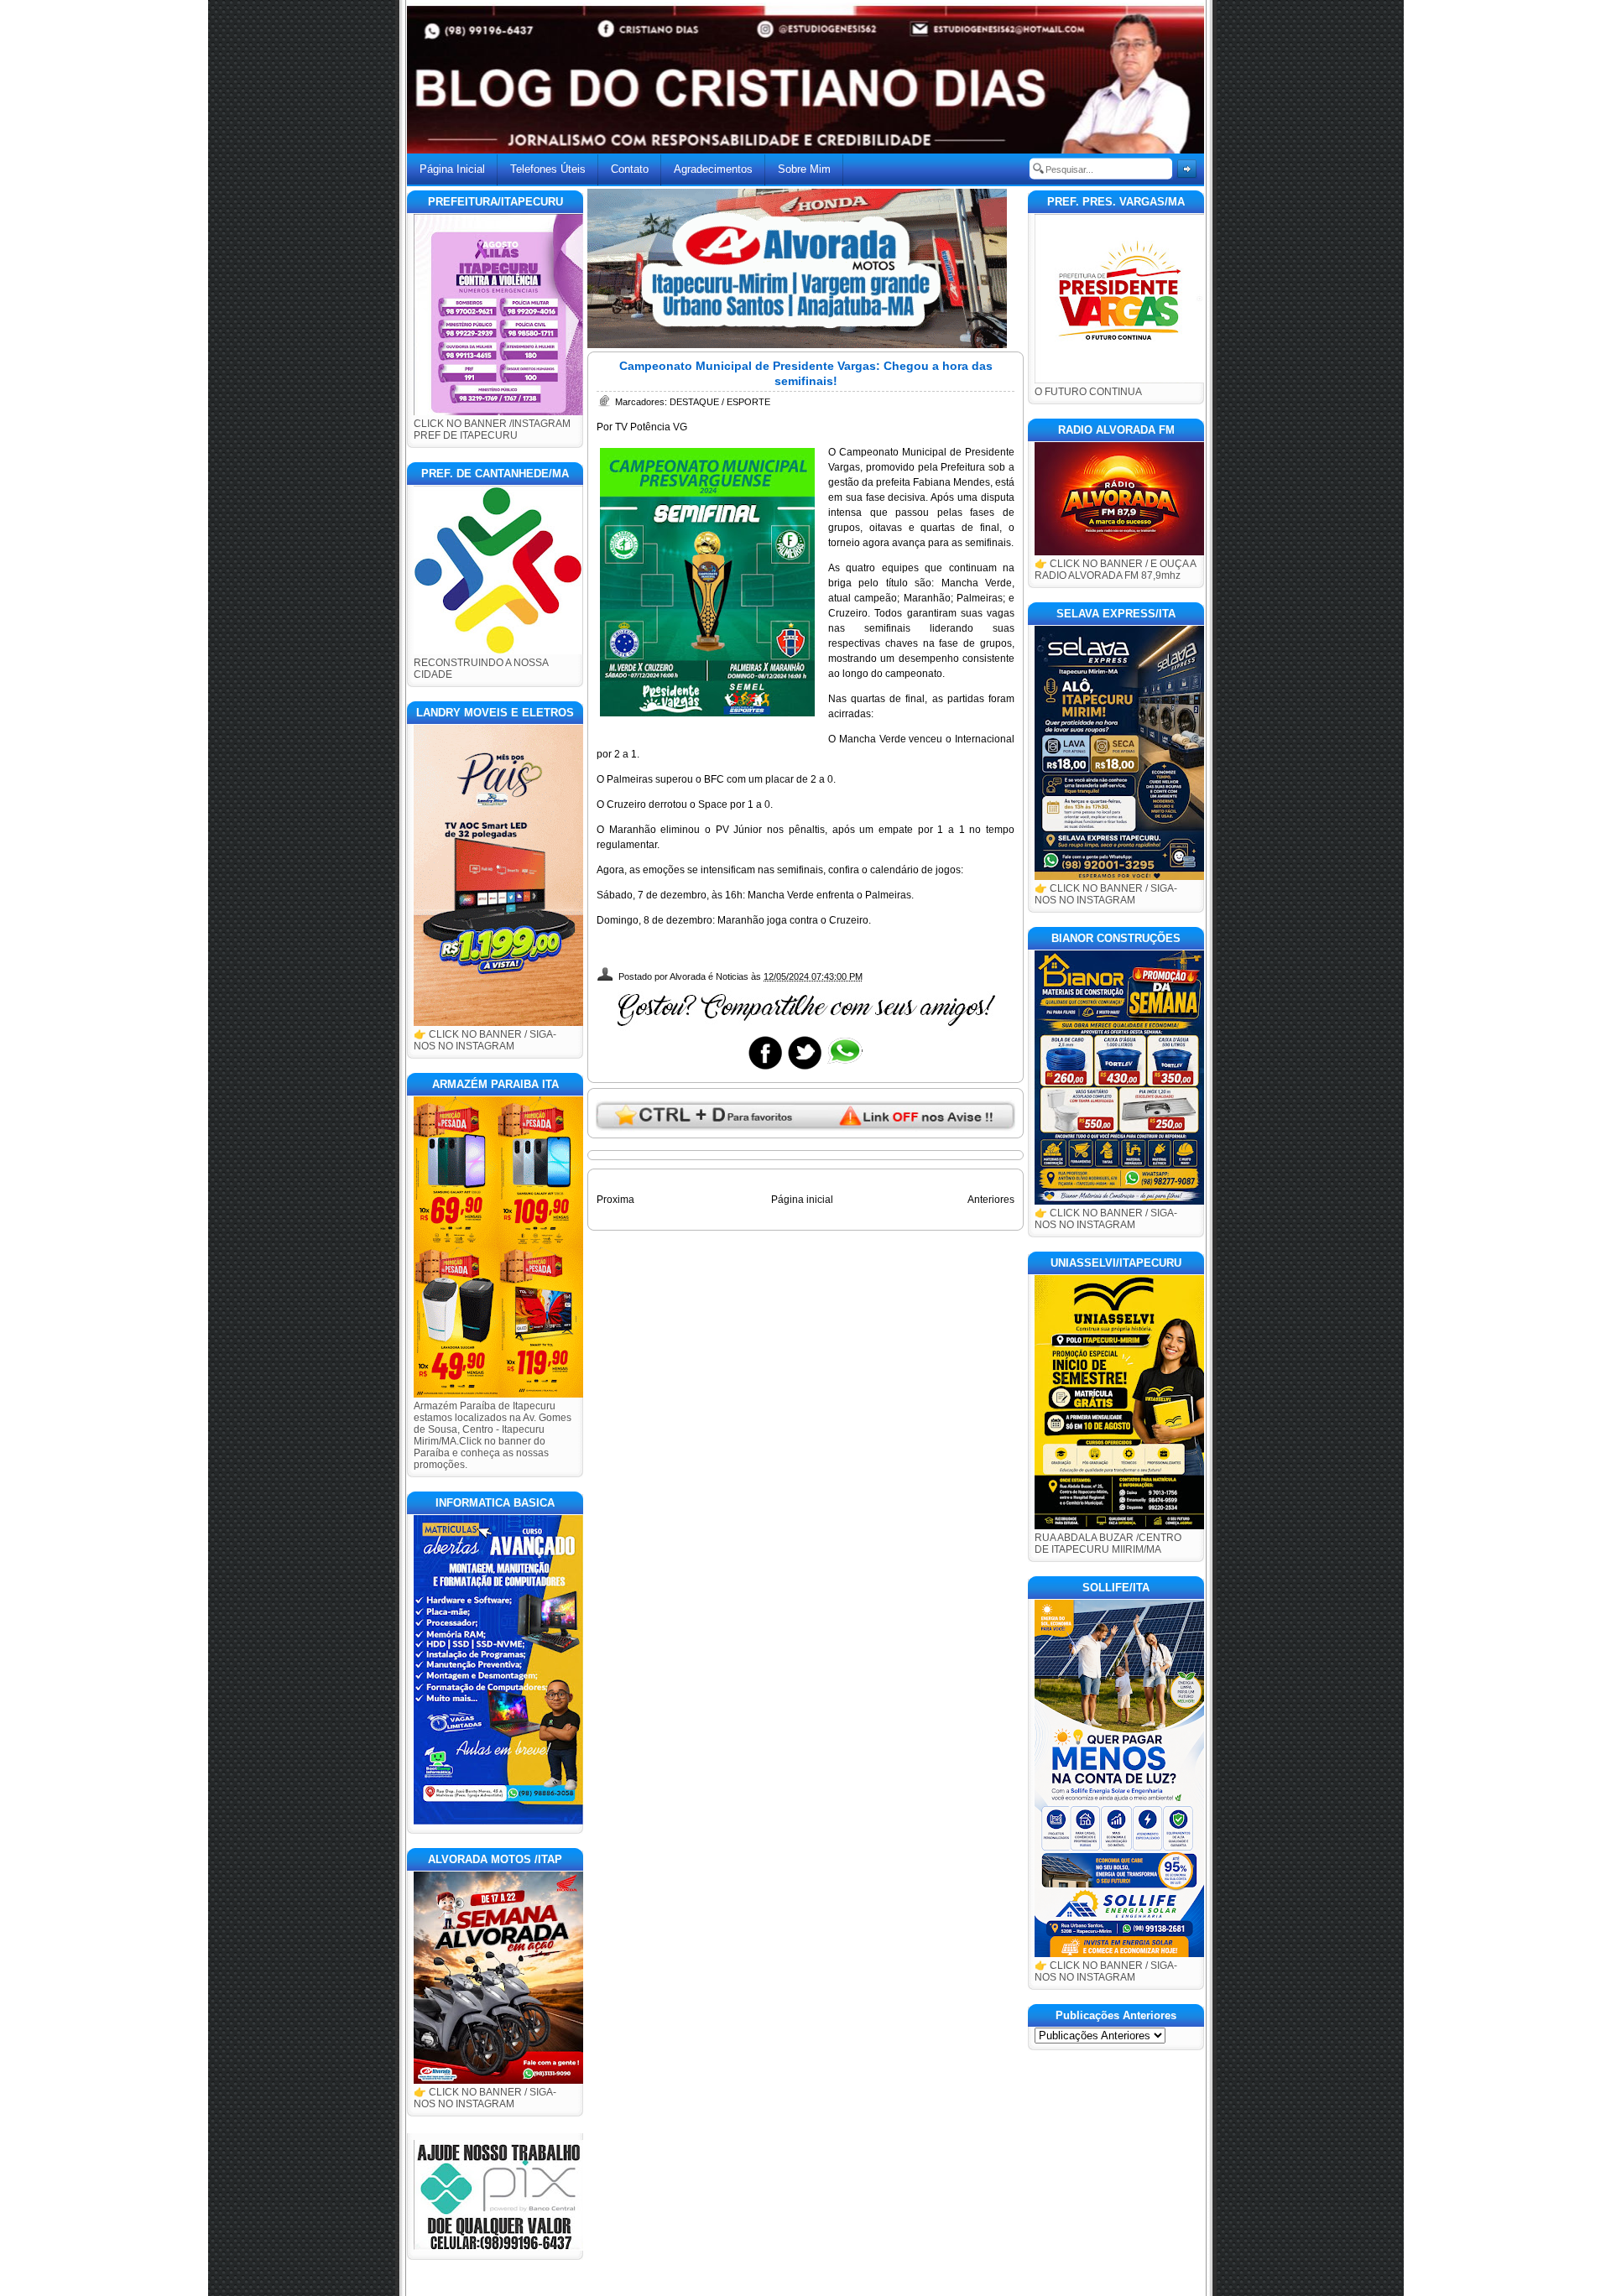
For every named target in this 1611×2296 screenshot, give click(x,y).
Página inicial (802, 1200)
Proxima (615, 1200)
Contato (630, 169)
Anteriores (991, 1200)
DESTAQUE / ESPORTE (720, 402)
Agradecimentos (713, 169)
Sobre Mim (804, 169)
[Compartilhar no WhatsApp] (844, 1069)
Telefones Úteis (548, 169)
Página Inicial (452, 169)
